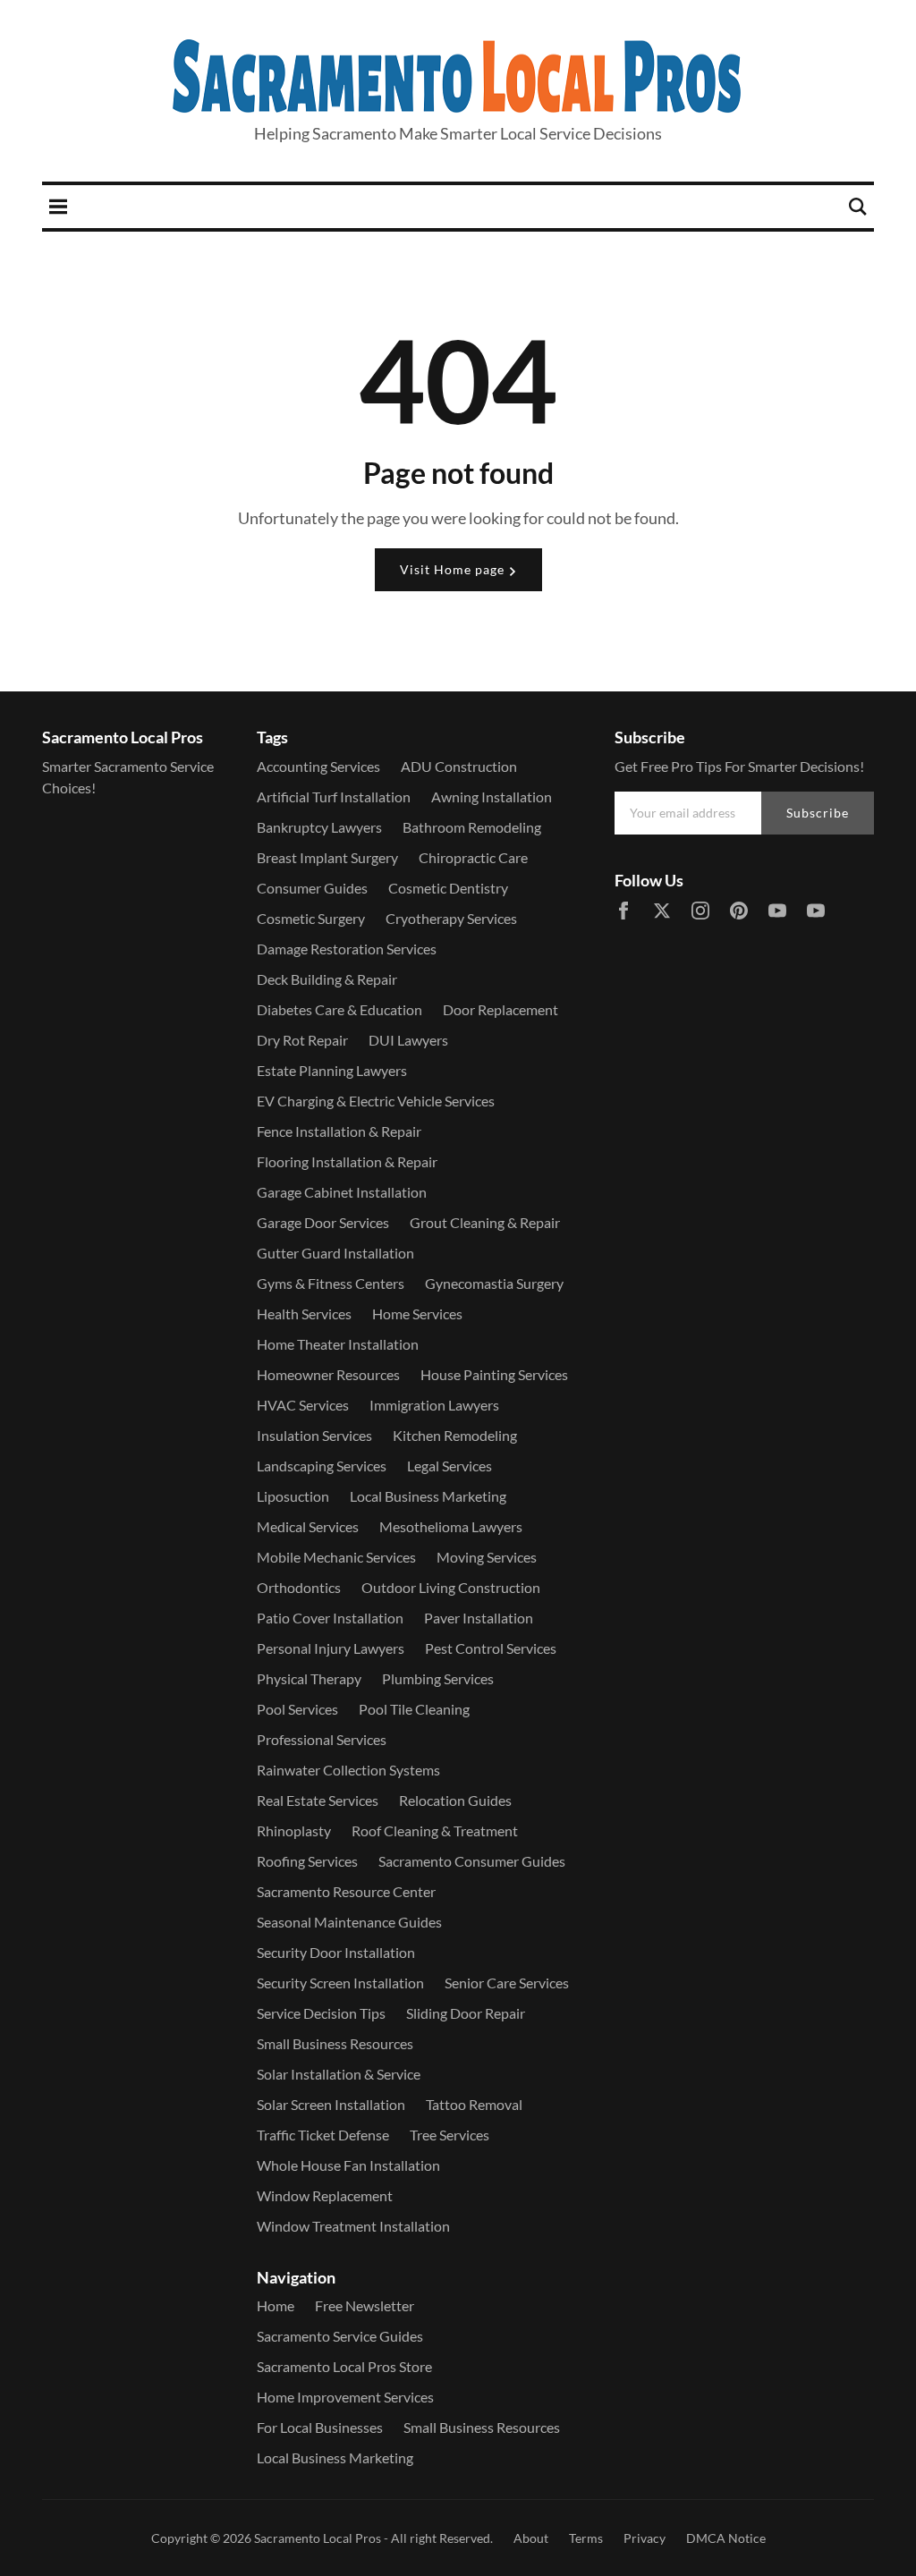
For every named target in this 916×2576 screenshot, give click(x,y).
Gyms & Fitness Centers (331, 1283)
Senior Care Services (507, 1983)
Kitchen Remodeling (455, 1435)
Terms (586, 2538)
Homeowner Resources (328, 1374)
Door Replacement (500, 1009)
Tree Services (450, 2135)
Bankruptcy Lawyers (319, 827)
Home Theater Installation (338, 1344)
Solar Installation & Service (339, 2074)
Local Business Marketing (428, 1496)
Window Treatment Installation (353, 2226)
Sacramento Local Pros (318, 2538)
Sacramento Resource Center (346, 1891)
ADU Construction (459, 766)
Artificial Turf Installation (334, 797)
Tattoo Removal (474, 2104)
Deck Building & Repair (327, 979)
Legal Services (450, 1466)
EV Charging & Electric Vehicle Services (376, 1101)
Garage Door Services (323, 1222)
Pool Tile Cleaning (414, 1709)
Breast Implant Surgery (327, 857)
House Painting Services (494, 1374)
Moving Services (487, 1557)
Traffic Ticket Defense (323, 2135)
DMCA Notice (726, 2538)
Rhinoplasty (294, 1830)
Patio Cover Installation (330, 1618)
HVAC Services (303, 1405)
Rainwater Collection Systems (348, 1770)
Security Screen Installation (340, 1983)
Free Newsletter (365, 2305)
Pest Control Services (491, 1648)
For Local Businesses (320, 2427)
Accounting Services (318, 766)
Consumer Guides (312, 888)
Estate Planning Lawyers (332, 1070)
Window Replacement (325, 2195)
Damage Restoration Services (347, 949)
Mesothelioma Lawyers (451, 1526)
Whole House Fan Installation (348, 2165)
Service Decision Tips (321, 2013)
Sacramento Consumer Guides (472, 1861)
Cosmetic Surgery (311, 918)
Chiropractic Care (473, 857)
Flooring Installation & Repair (347, 1161)
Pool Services (297, 1709)
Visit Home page (454, 569)
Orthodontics (299, 1587)
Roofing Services (307, 1861)
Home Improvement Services (345, 2397)
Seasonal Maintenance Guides (349, 1922)
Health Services (304, 1313)
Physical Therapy (309, 1678)
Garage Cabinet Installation (342, 1192)
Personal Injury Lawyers (331, 1648)
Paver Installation (479, 1618)
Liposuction (293, 1496)
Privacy (645, 2538)
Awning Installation (492, 797)
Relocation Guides (455, 1800)
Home (276, 2305)
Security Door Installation (336, 1952)
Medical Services (308, 1526)
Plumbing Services (438, 1678)
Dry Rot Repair (302, 1040)
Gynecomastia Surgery (494, 1283)
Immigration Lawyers (434, 1405)
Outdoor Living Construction (451, 1587)
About (531, 2538)
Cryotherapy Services (451, 918)
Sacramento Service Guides (340, 2336)
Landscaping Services (322, 1466)
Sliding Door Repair (466, 2013)
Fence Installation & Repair (339, 1131)
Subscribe (818, 813)
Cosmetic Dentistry (448, 888)
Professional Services (322, 1739)
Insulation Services (314, 1435)
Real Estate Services (318, 1800)
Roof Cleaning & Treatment (435, 1830)
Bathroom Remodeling (472, 827)
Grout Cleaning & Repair (485, 1222)
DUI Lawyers (408, 1040)
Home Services (417, 1313)
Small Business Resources (335, 2043)
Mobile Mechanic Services (336, 1557)
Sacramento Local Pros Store (344, 2366)
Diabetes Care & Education (339, 1009)
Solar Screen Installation (331, 2104)
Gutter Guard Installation (335, 1253)
